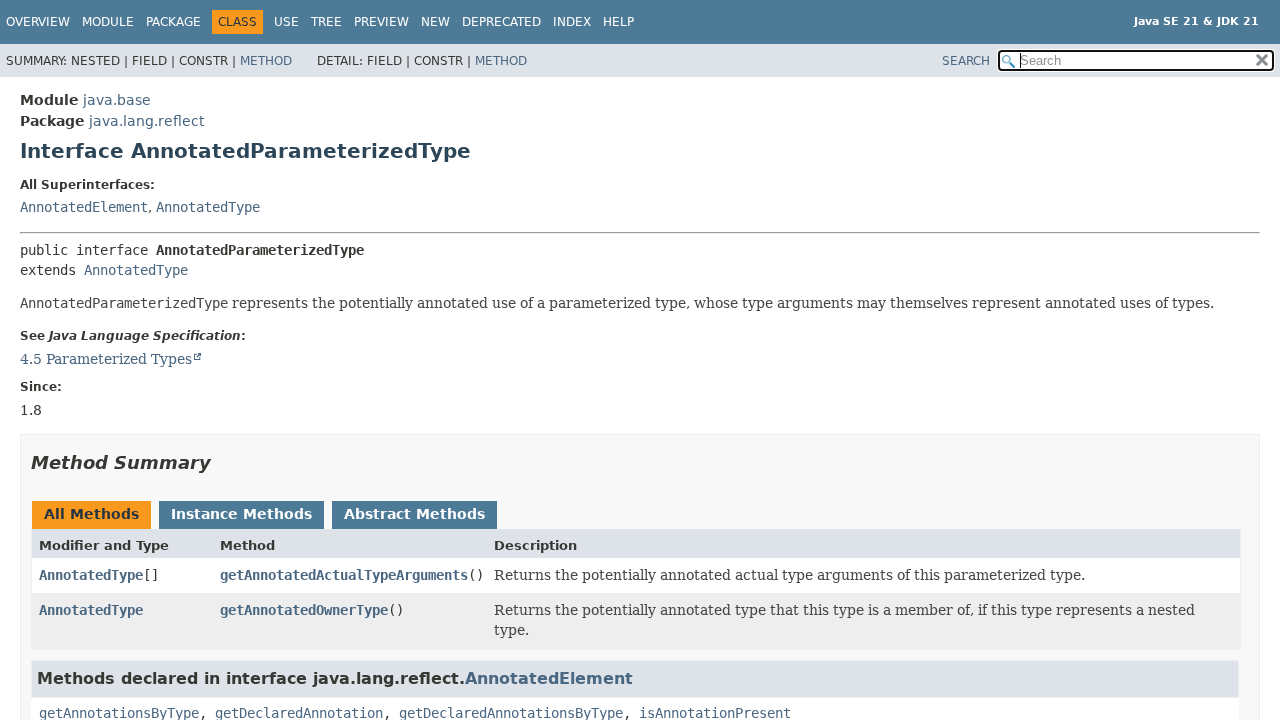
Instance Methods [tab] (241, 514)
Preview (381, 22)
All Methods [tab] (91, 514)
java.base (117, 100)
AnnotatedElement (84, 207)
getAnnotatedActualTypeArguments (344, 575)
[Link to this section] (225, 462)
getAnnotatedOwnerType (304, 610)
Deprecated (501, 22)
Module (108, 22)
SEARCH (966, 61)
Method (266, 61)
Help (618, 22)
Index (572, 22)
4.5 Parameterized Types (106, 359)
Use (286, 22)
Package (173, 22)
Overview (38, 22)
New (435, 22)
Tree (326, 22)
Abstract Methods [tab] (414, 514)
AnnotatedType (208, 207)
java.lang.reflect (146, 121)
